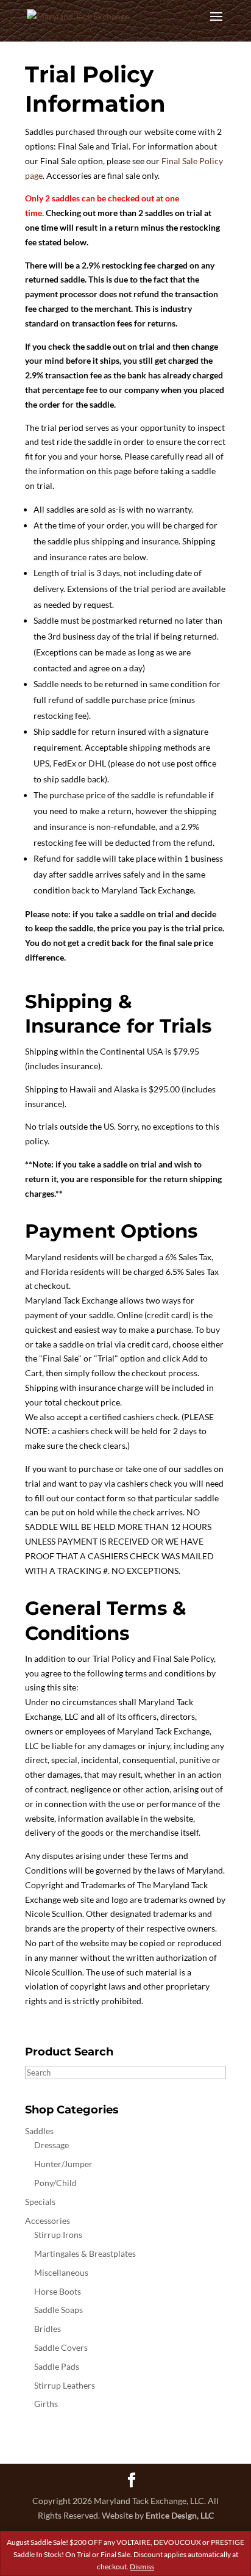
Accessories (48, 2221)
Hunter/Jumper (63, 2164)
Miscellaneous (61, 2272)
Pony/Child (55, 2183)
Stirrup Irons (58, 2235)
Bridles (48, 2329)
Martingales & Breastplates (85, 2253)
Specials (40, 2202)
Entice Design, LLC (180, 2515)
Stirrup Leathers (65, 2385)
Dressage (51, 2145)
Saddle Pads (57, 2366)
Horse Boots (58, 2291)
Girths (46, 2404)
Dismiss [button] (142, 2567)
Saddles (39, 2131)
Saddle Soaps (58, 2310)
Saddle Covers (61, 2347)
